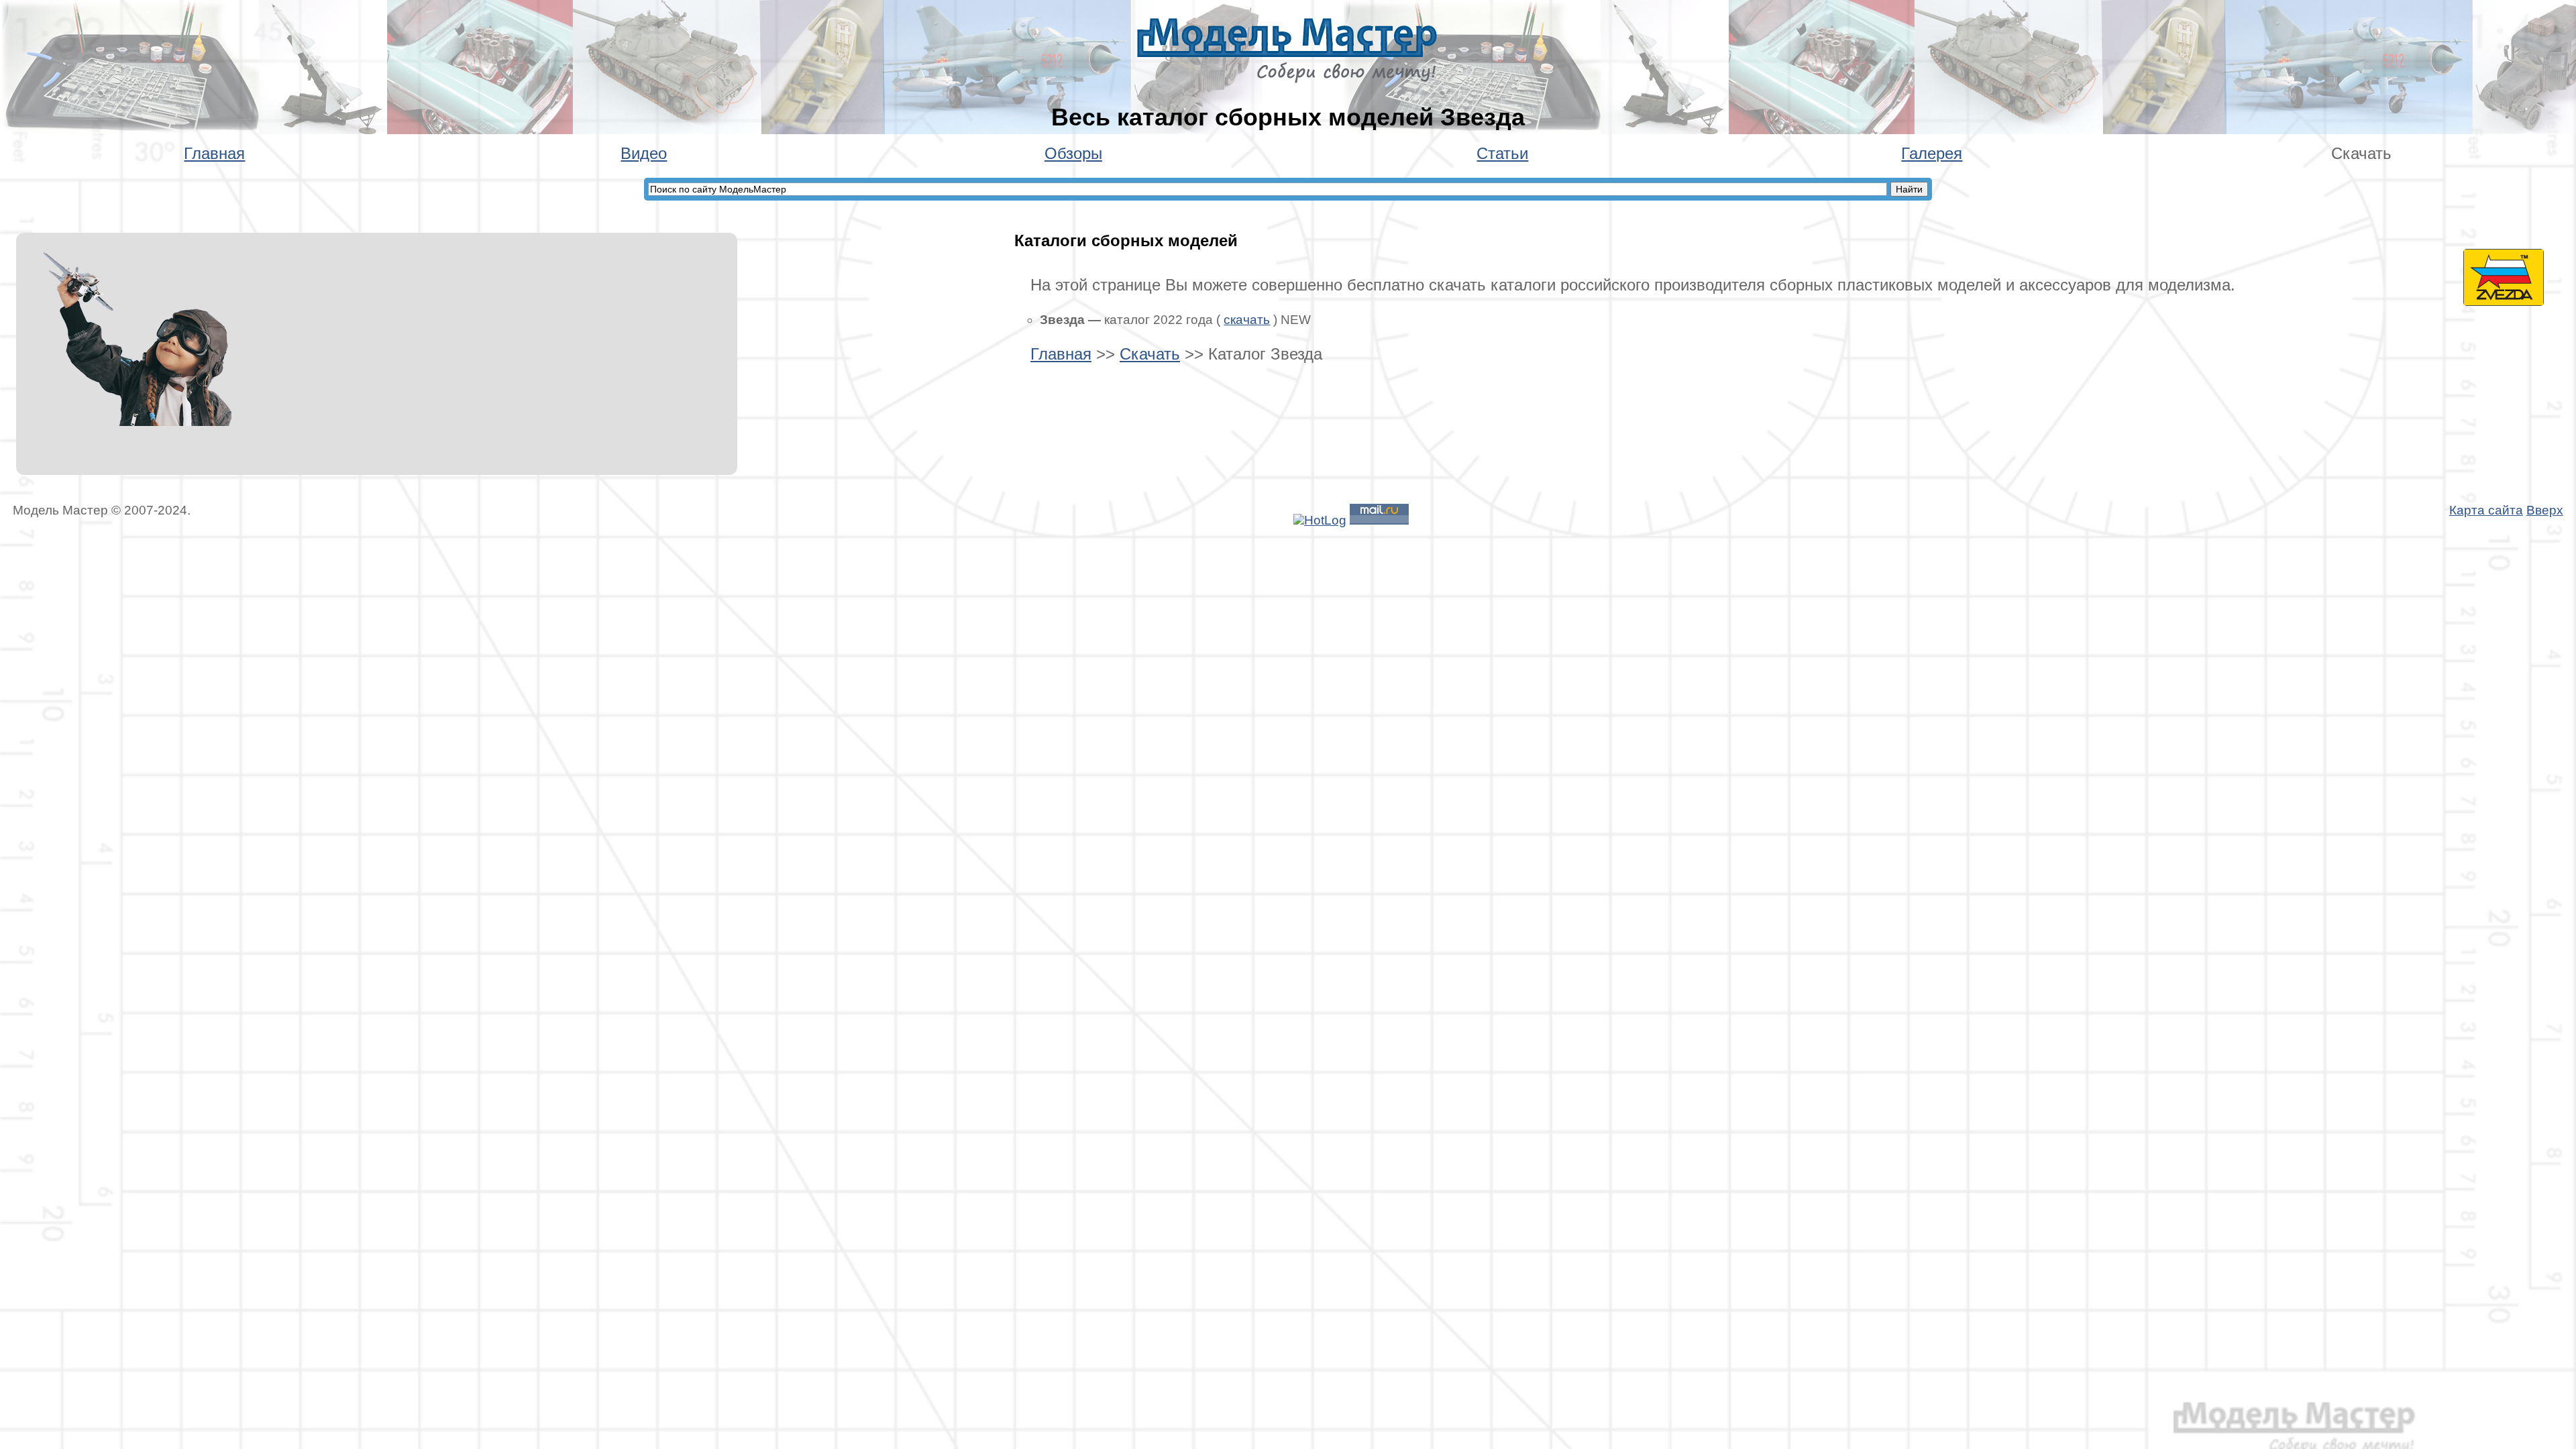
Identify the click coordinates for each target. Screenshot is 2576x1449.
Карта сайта (2486, 510)
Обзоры (1073, 153)
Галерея (1932, 153)
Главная (214, 153)
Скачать (1150, 354)
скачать (1247, 320)
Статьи (1502, 153)
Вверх (2545, 510)
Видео (644, 153)
